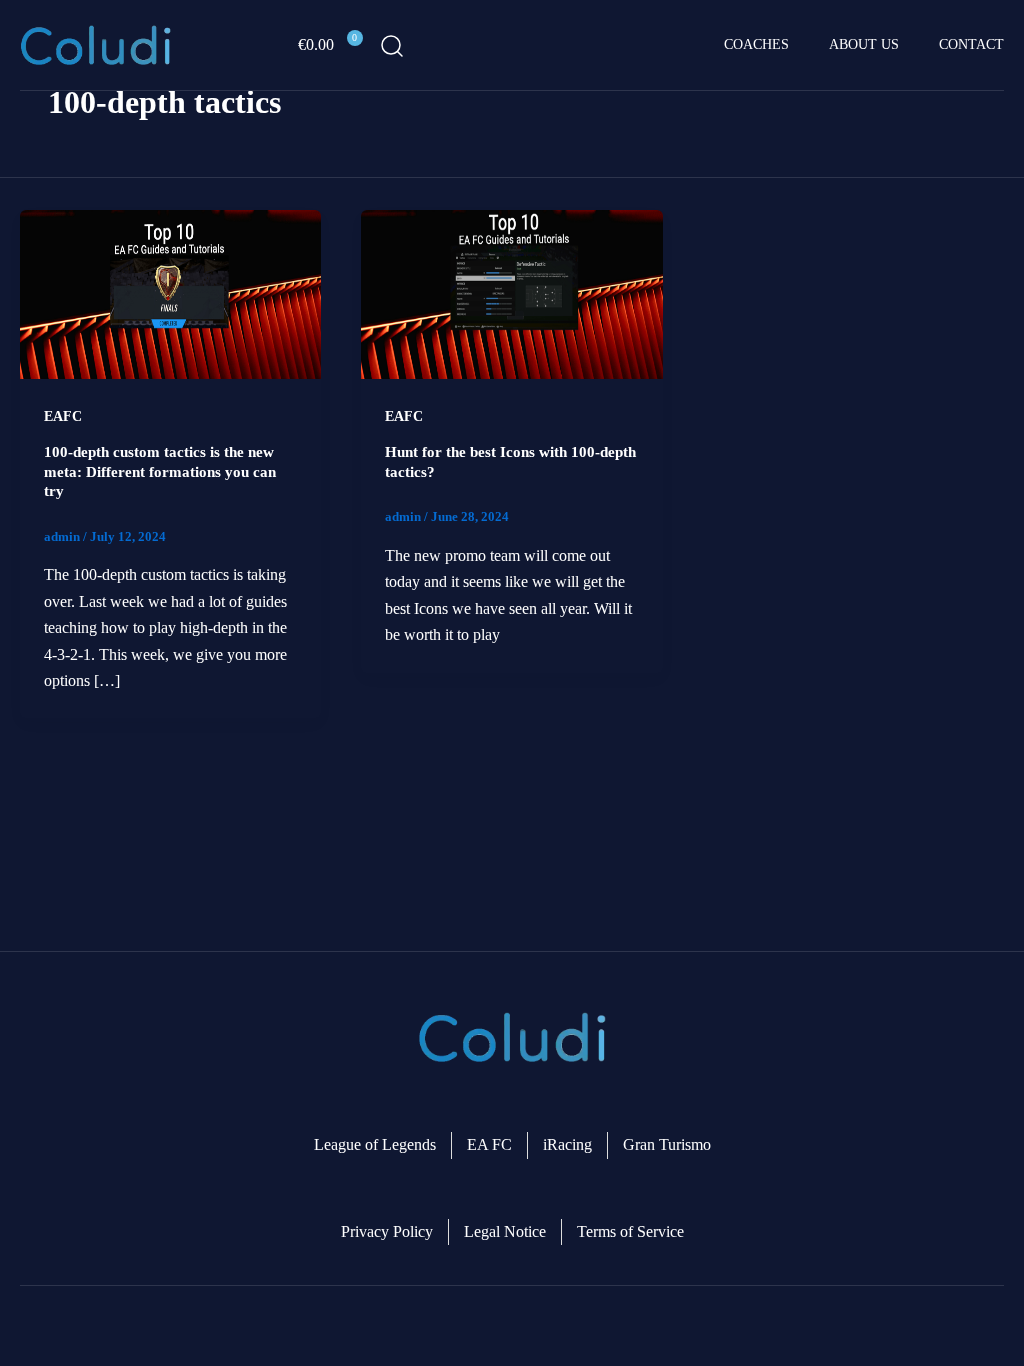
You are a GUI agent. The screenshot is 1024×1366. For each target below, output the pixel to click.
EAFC (63, 416)
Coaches (756, 44)
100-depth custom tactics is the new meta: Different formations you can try (160, 471)
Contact (971, 44)
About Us (864, 44)
